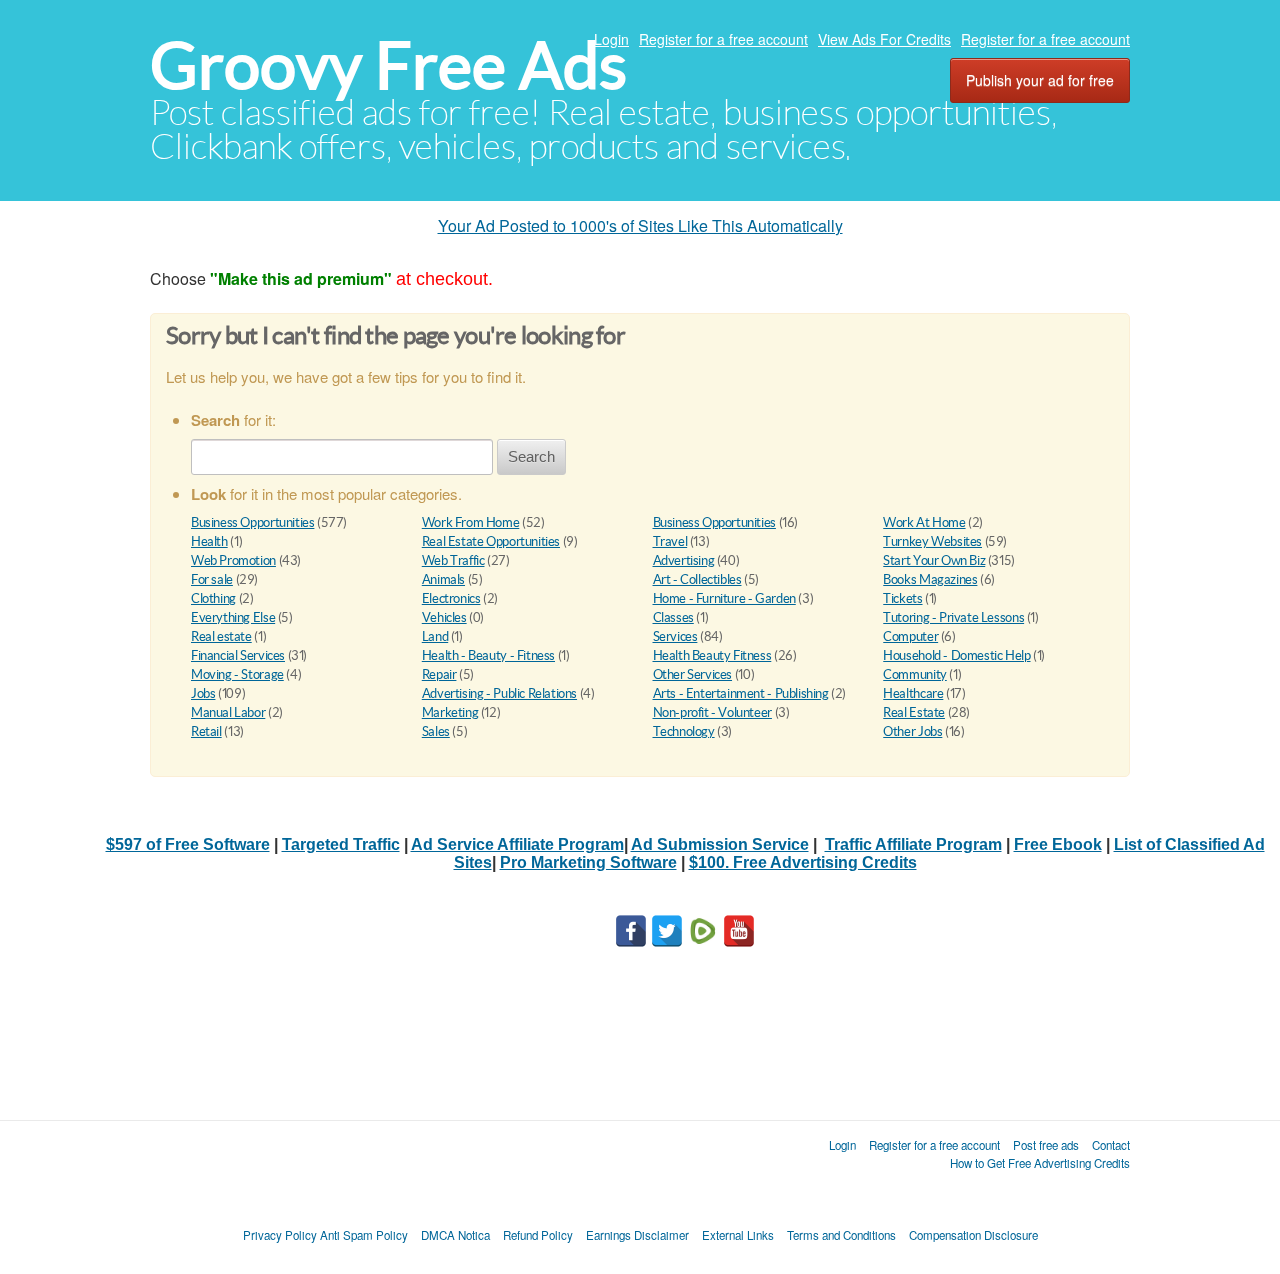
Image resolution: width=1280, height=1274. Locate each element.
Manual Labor (228, 712)
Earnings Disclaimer (637, 1235)
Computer (910, 636)
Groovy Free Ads (388, 65)
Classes (673, 617)
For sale (212, 579)
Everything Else (233, 617)
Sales (436, 731)
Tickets (902, 598)
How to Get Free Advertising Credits (1040, 1163)
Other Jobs (912, 731)
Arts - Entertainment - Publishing (741, 693)
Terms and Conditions (841, 1235)
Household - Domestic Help (956, 655)
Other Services (693, 674)
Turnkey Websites (932, 541)
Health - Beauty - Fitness (488, 655)
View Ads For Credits (884, 39)
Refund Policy (538, 1235)
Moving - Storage (237, 674)
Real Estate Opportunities (491, 541)
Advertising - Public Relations (499, 693)
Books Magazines (930, 579)
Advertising (684, 560)
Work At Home (924, 522)
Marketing (450, 712)
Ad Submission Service (720, 844)
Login (611, 39)
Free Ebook (1058, 844)
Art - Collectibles (697, 579)
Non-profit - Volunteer (712, 712)
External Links (738, 1235)
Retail (206, 731)
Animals (443, 579)
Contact (1111, 1145)
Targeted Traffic (341, 844)
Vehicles (444, 617)
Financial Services (238, 655)
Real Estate (914, 712)
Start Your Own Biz (934, 560)
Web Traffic (453, 560)
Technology (684, 731)
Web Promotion (233, 560)
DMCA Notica (455, 1235)
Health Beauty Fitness (712, 655)
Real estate (221, 636)
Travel (670, 541)
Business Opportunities (252, 522)
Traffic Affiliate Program (913, 844)
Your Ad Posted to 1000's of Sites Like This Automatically (640, 225)
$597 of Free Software (188, 844)
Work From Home (471, 522)
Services (675, 636)
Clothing (213, 598)
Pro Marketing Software (588, 862)
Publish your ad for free (1040, 80)
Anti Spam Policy (364, 1235)
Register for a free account (723, 39)
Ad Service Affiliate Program (517, 844)
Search (531, 456)
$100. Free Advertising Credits (803, 862)
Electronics (451, 598)
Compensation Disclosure (973, 1235)
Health (209, 541)
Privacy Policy (280, 1235)
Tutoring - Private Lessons (953, 617)
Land (435, 636)
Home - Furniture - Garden (724, 598)
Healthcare (913, 693)
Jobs (203, 693)
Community (915, 674)
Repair (439, 674)
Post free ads (1046, 1145)
